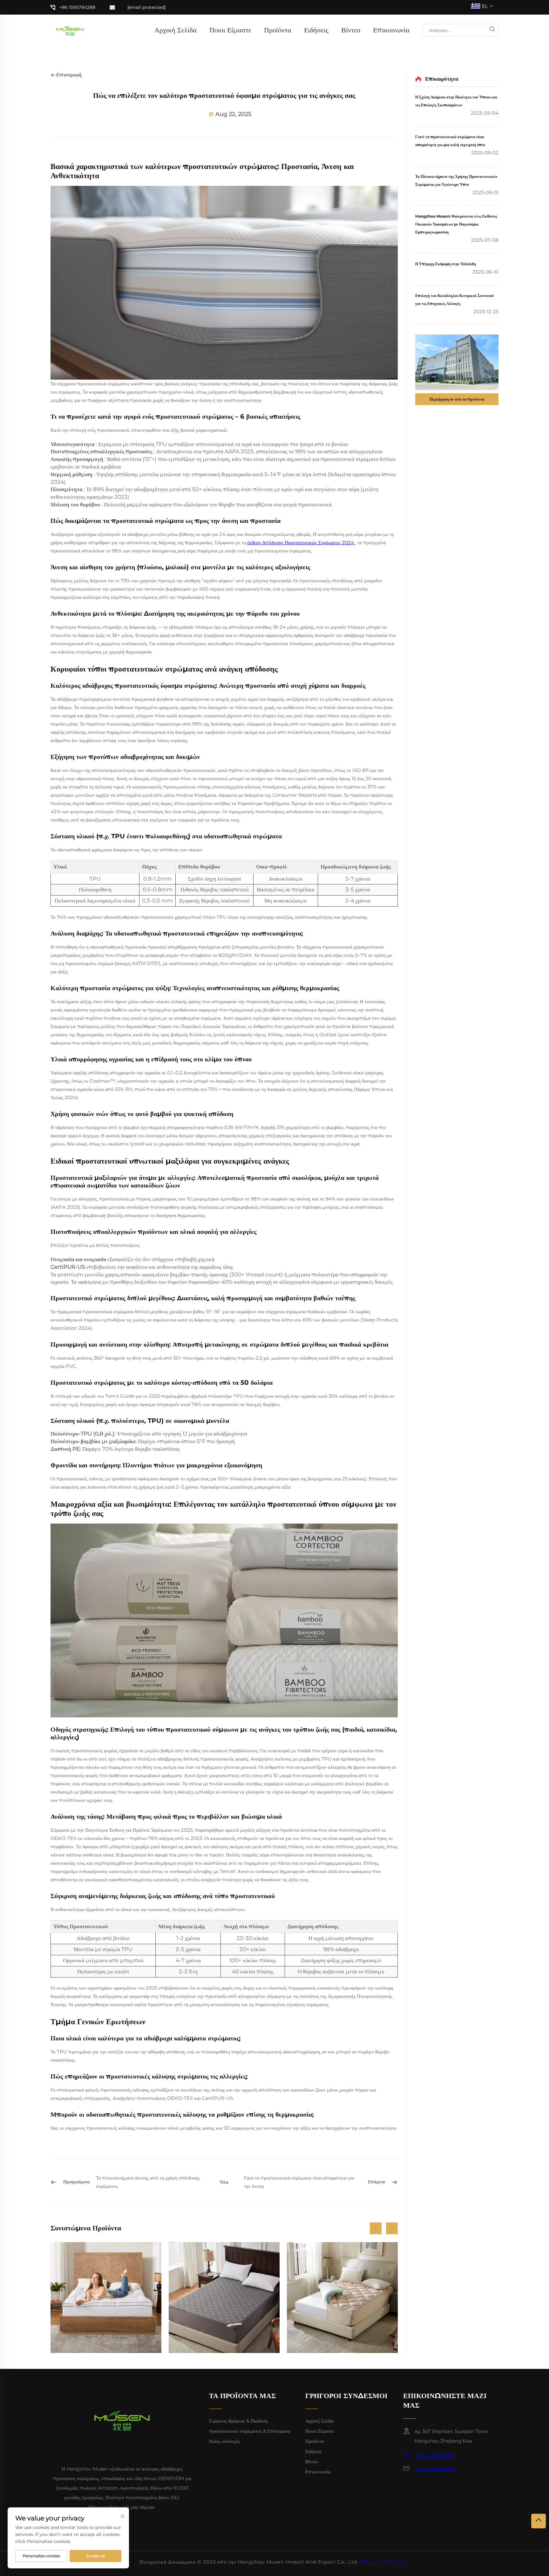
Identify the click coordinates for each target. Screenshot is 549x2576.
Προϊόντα (278, 30)
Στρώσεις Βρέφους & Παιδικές (238, 2421)
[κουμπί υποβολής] (492, 30)
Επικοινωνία (391, 30)
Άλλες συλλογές (224, 2441)
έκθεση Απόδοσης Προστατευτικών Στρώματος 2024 (301, 542)
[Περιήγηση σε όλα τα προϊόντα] (457, 362)
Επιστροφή (69, 75)
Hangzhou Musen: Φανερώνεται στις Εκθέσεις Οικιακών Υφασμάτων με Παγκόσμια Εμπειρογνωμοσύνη (456, 224)
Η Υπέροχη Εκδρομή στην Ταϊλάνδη (446, 264)
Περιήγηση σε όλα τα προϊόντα (457, 399)
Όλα (224, 2182)
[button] (376, 2228)
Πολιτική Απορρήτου (386, 2562)
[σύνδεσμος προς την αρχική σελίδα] (70, 30)
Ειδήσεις (316, 30)
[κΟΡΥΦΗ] (539, 2521)
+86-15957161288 (434, 2455)
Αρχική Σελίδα (176, 30)
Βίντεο (351, 30)
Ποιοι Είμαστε (230, 30)
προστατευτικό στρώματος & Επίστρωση (250, 2431)
